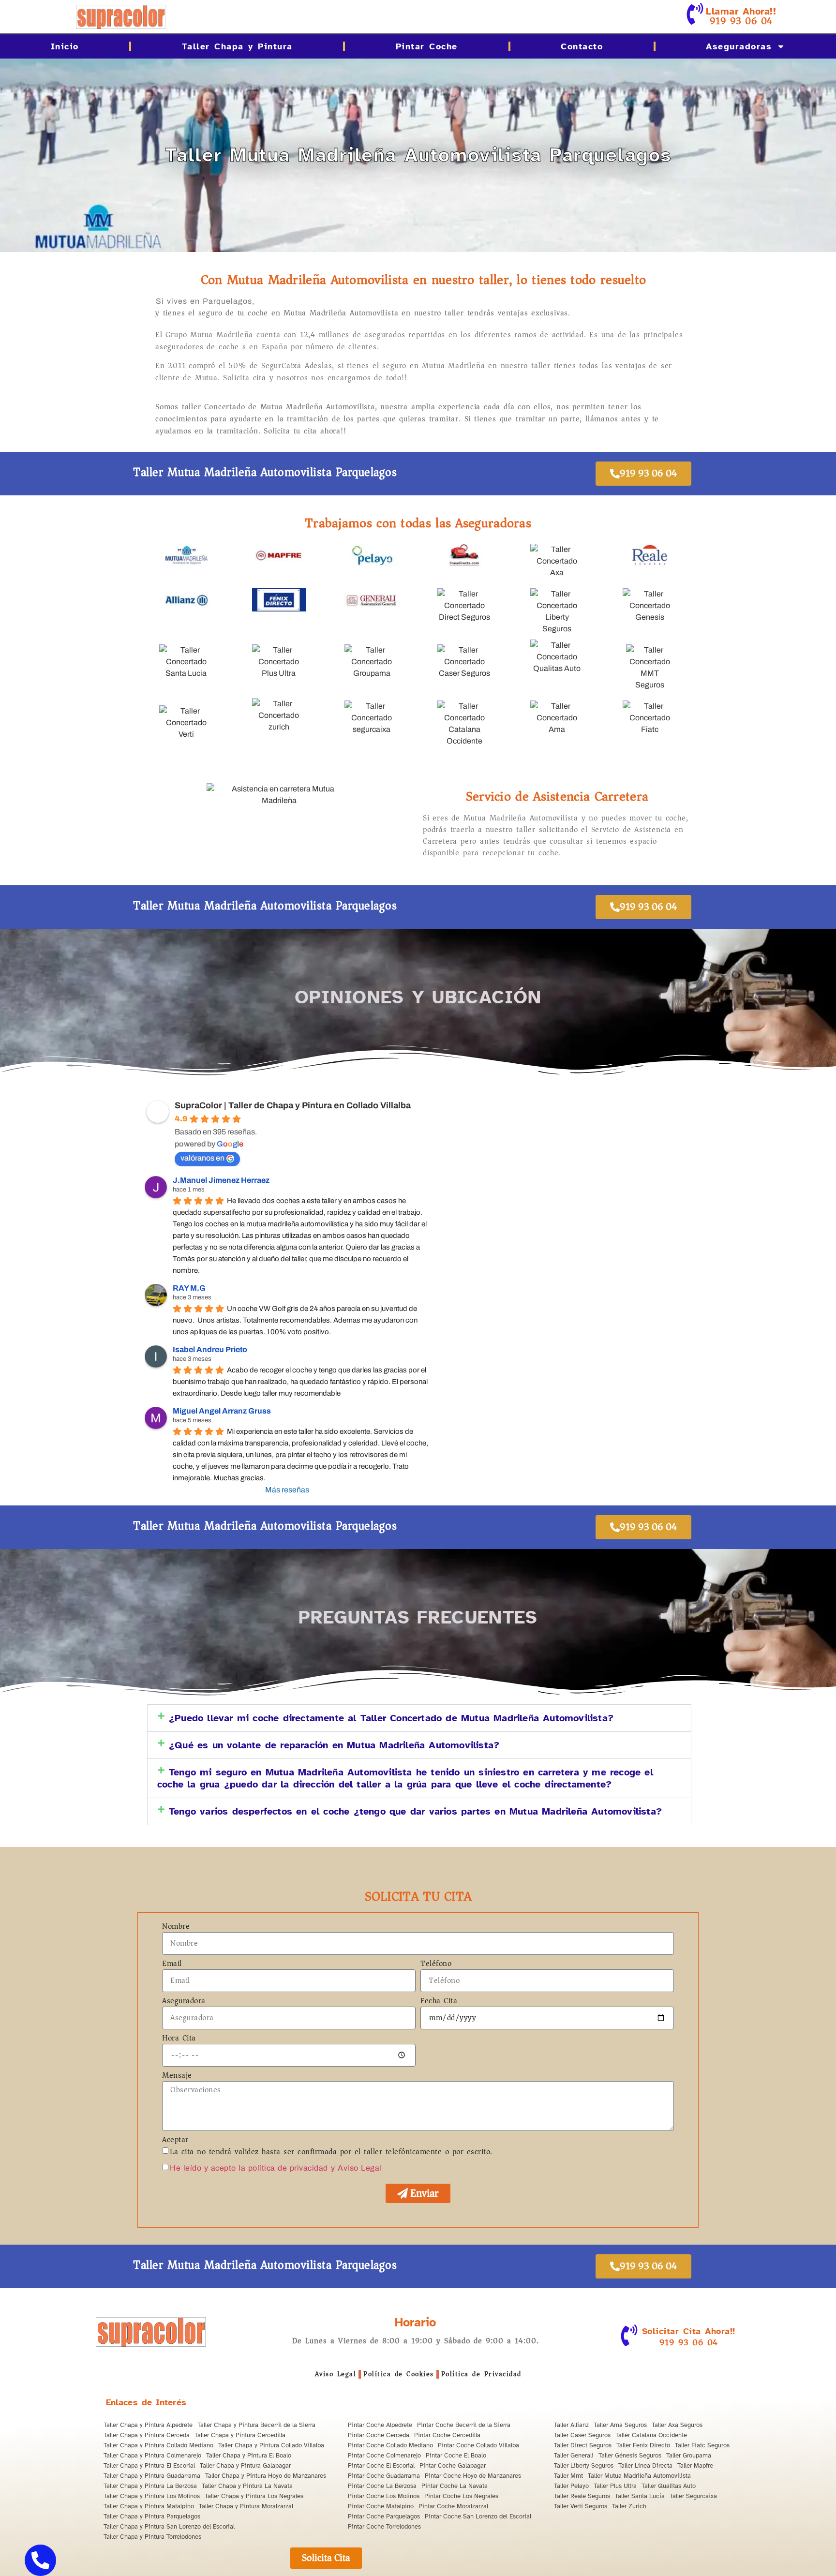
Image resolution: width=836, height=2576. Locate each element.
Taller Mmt (568, 2476)
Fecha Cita (439, 2002)
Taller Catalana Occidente (651, 2435)
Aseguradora (184, 2002)
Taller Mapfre (695, 2466)
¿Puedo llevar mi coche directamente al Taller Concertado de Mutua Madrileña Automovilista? (391, 1718)
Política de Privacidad (481, 2374)
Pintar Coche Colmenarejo (384, 2456)
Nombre (176, 1927)
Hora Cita (179, 2039)
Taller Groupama (689, 2456)
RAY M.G (189, 1288)
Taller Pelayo (571, 2486)
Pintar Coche (427, 46)
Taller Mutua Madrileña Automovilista (639, 2476)
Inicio (65, 46)
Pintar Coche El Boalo (456, 2456)
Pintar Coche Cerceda (379, 2435)
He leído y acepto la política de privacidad (249, 2168)
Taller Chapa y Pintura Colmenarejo (152, 2456)
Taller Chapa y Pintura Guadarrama (152, 2476)
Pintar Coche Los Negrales (461, 2496)
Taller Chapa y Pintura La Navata (247, 2486)
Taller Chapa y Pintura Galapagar (245, 2466)
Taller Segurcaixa (693, 2496)
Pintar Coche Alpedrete (380, 2425)
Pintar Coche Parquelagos (384, 2516)
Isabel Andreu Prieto (210, 1349)
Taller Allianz (571, 2425)
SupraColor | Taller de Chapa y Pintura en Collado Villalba (293, 1105)
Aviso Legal (336, 2374)
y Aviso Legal (356, 2168)
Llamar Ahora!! (741, 11)
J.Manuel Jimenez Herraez (221, 1180)
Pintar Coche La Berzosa (382, 2486)
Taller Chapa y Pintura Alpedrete (148, 2425)
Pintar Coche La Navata (455, 2486)
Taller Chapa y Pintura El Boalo (249, 2456)
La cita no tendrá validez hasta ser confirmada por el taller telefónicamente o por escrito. (331, 2152)
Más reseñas (287, 1490)
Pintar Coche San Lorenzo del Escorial (478, 2516)
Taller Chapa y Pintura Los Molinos (152, 2496)
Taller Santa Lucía (640, 2496)
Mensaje (177, 2076)
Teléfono (436, 1965)
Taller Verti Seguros (581, 2506)
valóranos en (202, 1158)
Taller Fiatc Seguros (702, 2445)
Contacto (582, 46)
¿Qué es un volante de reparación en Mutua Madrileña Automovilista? (334, 1745)
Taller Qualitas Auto (669, 2486)
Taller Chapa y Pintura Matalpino (149, 2506)
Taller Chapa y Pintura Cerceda (147, 2435)
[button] (419, 1718)
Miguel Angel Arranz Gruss (222, 1411)
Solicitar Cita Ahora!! (689, 2331)
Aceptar (175, 2141)
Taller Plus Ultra (615, 2486)
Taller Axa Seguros (677, 2425)
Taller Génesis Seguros (630, 2456)
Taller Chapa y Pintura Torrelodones (152, 2537)
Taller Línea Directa (645, 2466)
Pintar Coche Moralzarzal (453, 2506)
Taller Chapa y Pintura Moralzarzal (246, 2506)
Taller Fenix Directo (643, 2445)
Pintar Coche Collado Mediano (390, 2445)
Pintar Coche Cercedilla (447, 2435)
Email (172, 1965)
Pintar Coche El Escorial (381, 2466)
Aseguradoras (739, 46)
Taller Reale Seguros (582, 2496)
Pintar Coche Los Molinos (384, 2496)
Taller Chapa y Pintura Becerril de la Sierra (256, 2425)
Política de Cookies (399, 2374)
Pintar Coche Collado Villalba (478, 2445)
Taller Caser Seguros (582, 2435)
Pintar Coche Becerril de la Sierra (464, 2425)
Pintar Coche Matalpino (381, 2506)
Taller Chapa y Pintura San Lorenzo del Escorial (169, 2527)
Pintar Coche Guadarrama (384, 2476)
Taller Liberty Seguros (584, 2466)
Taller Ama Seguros (620, 2425)
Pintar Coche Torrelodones (384, 2527)
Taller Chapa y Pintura (237, 46)
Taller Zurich (629, 2506)
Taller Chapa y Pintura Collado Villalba (271, 2445)
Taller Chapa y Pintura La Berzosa (150, 2486)
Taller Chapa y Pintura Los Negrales (254, 2496)
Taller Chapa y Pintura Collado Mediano (158, 2445)
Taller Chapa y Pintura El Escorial (149, 2466)
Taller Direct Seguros (583, 2445)
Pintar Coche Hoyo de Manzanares (473, 2476)
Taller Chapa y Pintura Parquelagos (152, 2516)
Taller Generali (574, 2456)
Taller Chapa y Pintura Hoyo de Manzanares (266, 2476)
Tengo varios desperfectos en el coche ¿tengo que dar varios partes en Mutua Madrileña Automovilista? (415, 1811)
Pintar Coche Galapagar (453, 2466)
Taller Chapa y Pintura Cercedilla (240, 2435)
